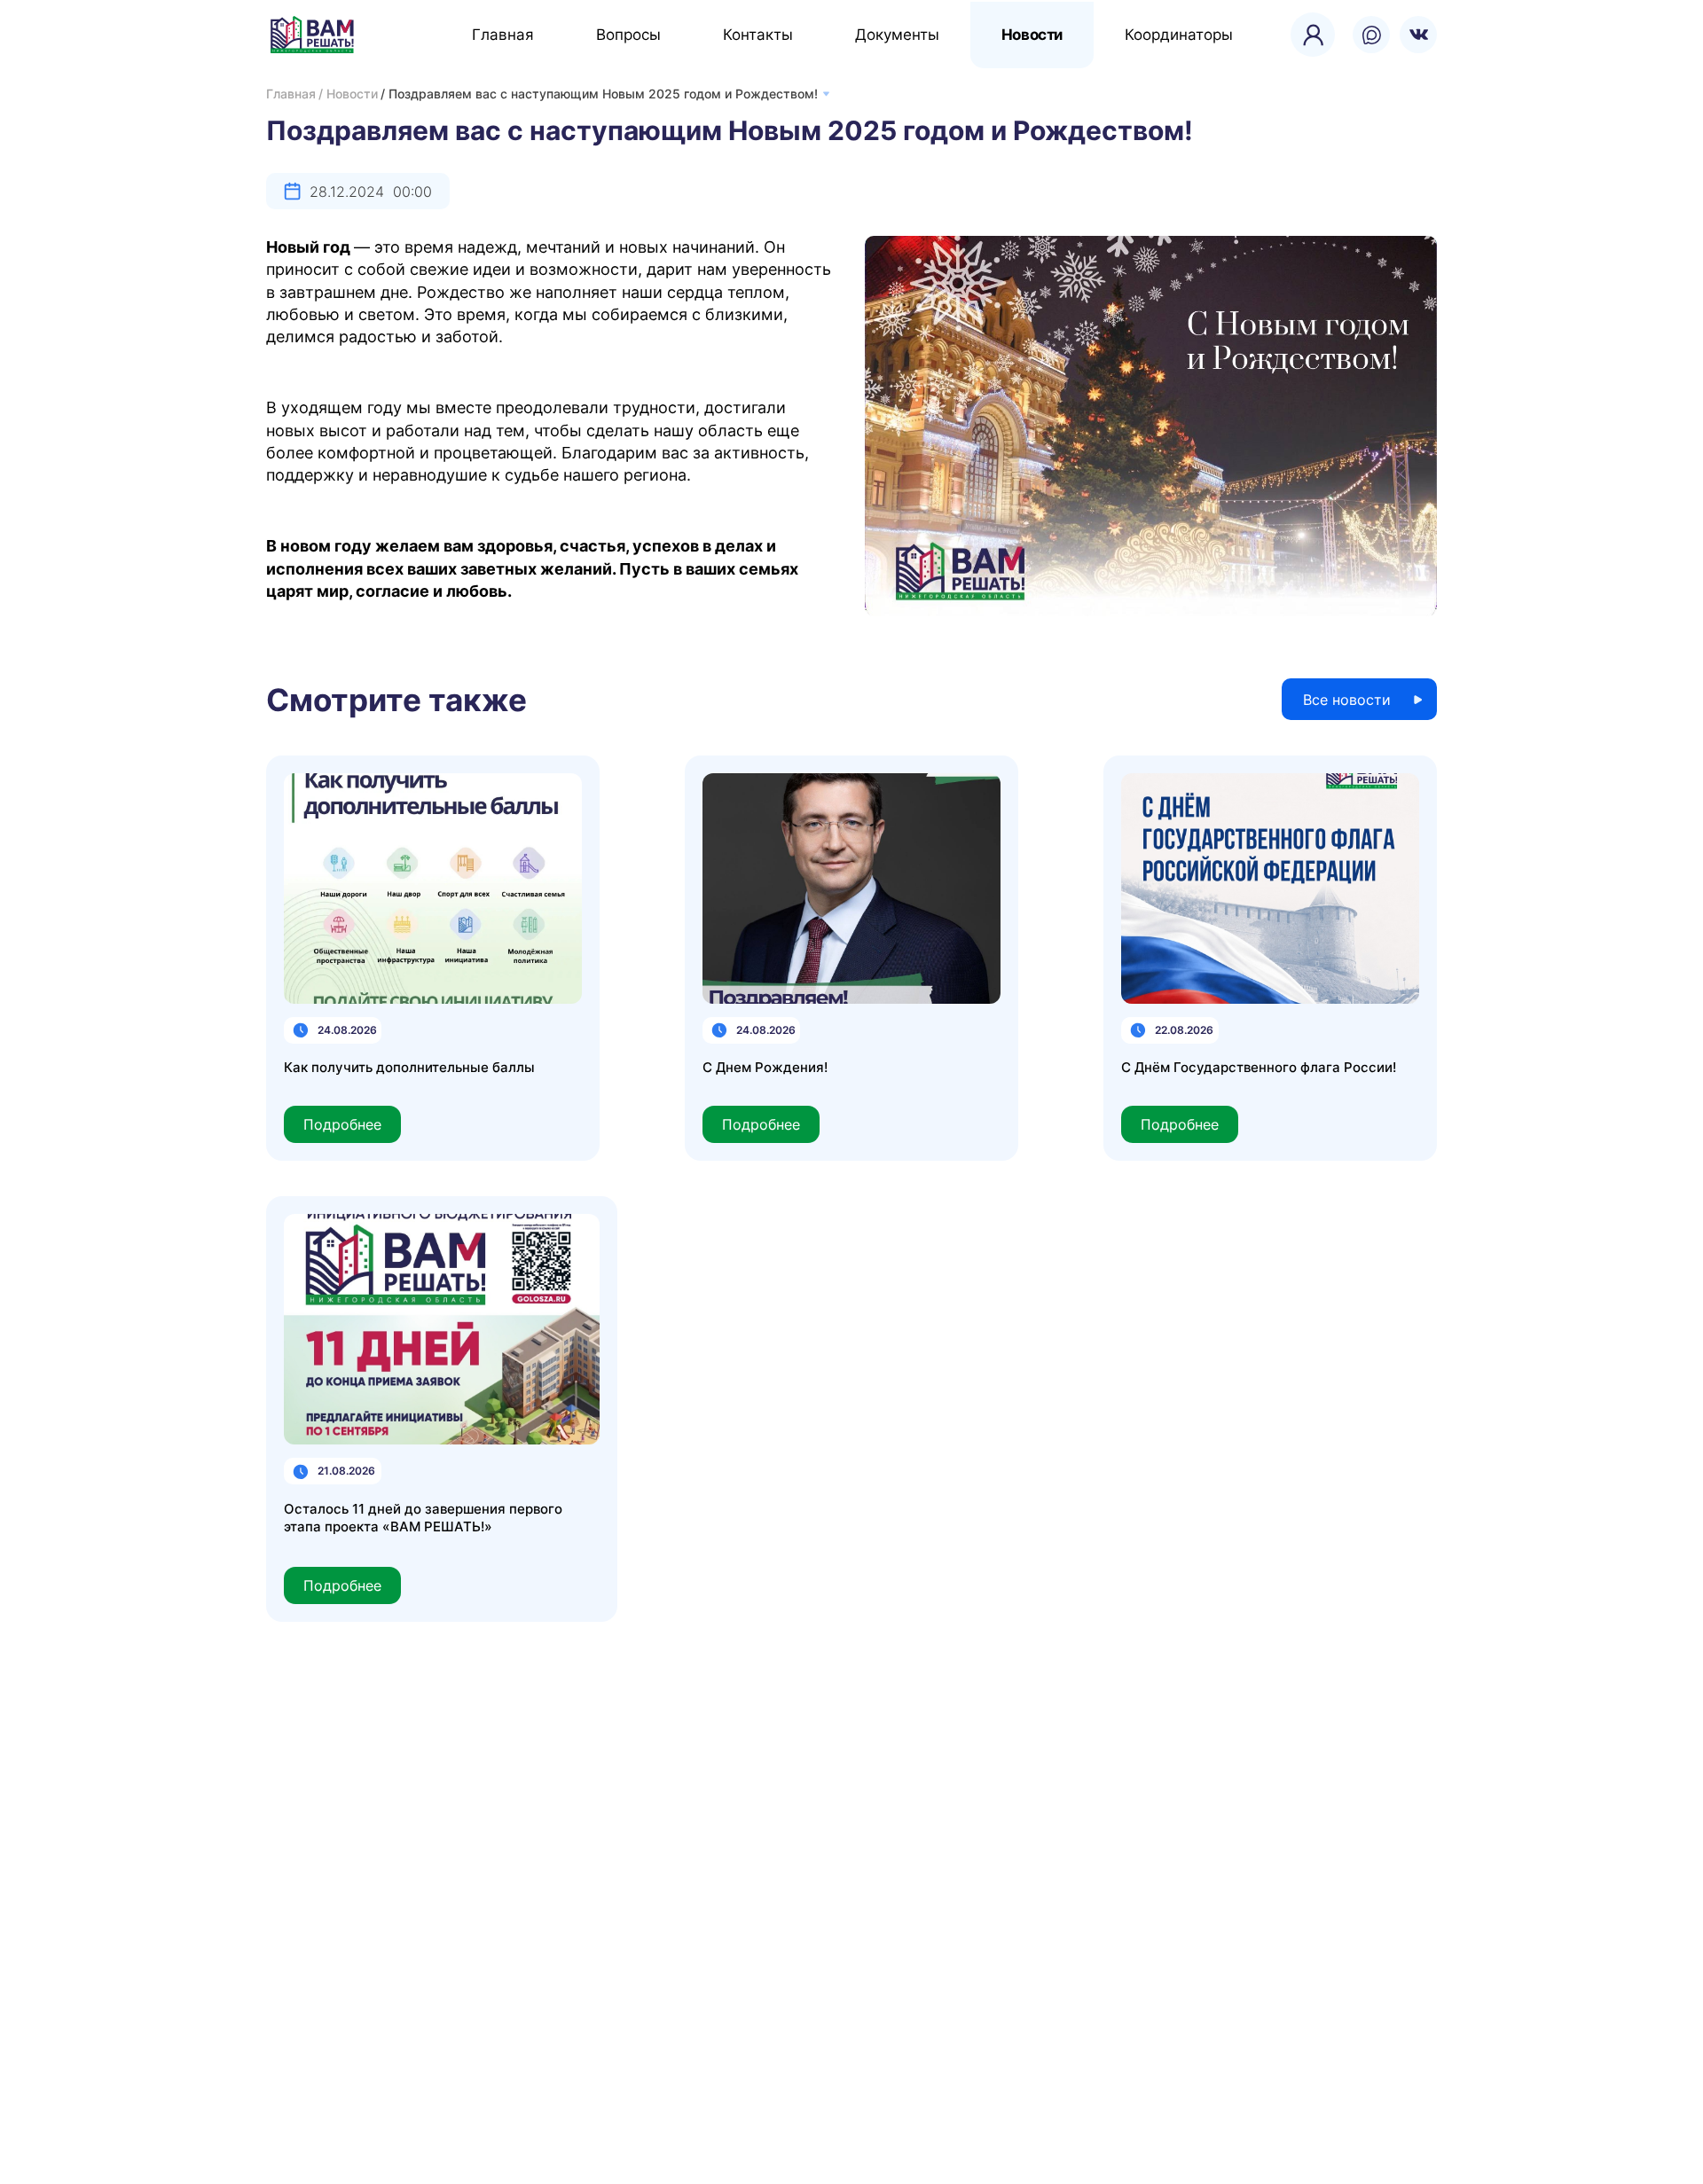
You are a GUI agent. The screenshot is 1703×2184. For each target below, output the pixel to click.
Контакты (758, 35)
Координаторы (1179, 35)
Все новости (1347, 700)
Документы (897, 35)
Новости (1032, 35)
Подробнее (342, 1124)
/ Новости (348, 94)
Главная (503, 35)
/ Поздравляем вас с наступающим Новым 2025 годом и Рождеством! (599, 94)
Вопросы (628, 35)
